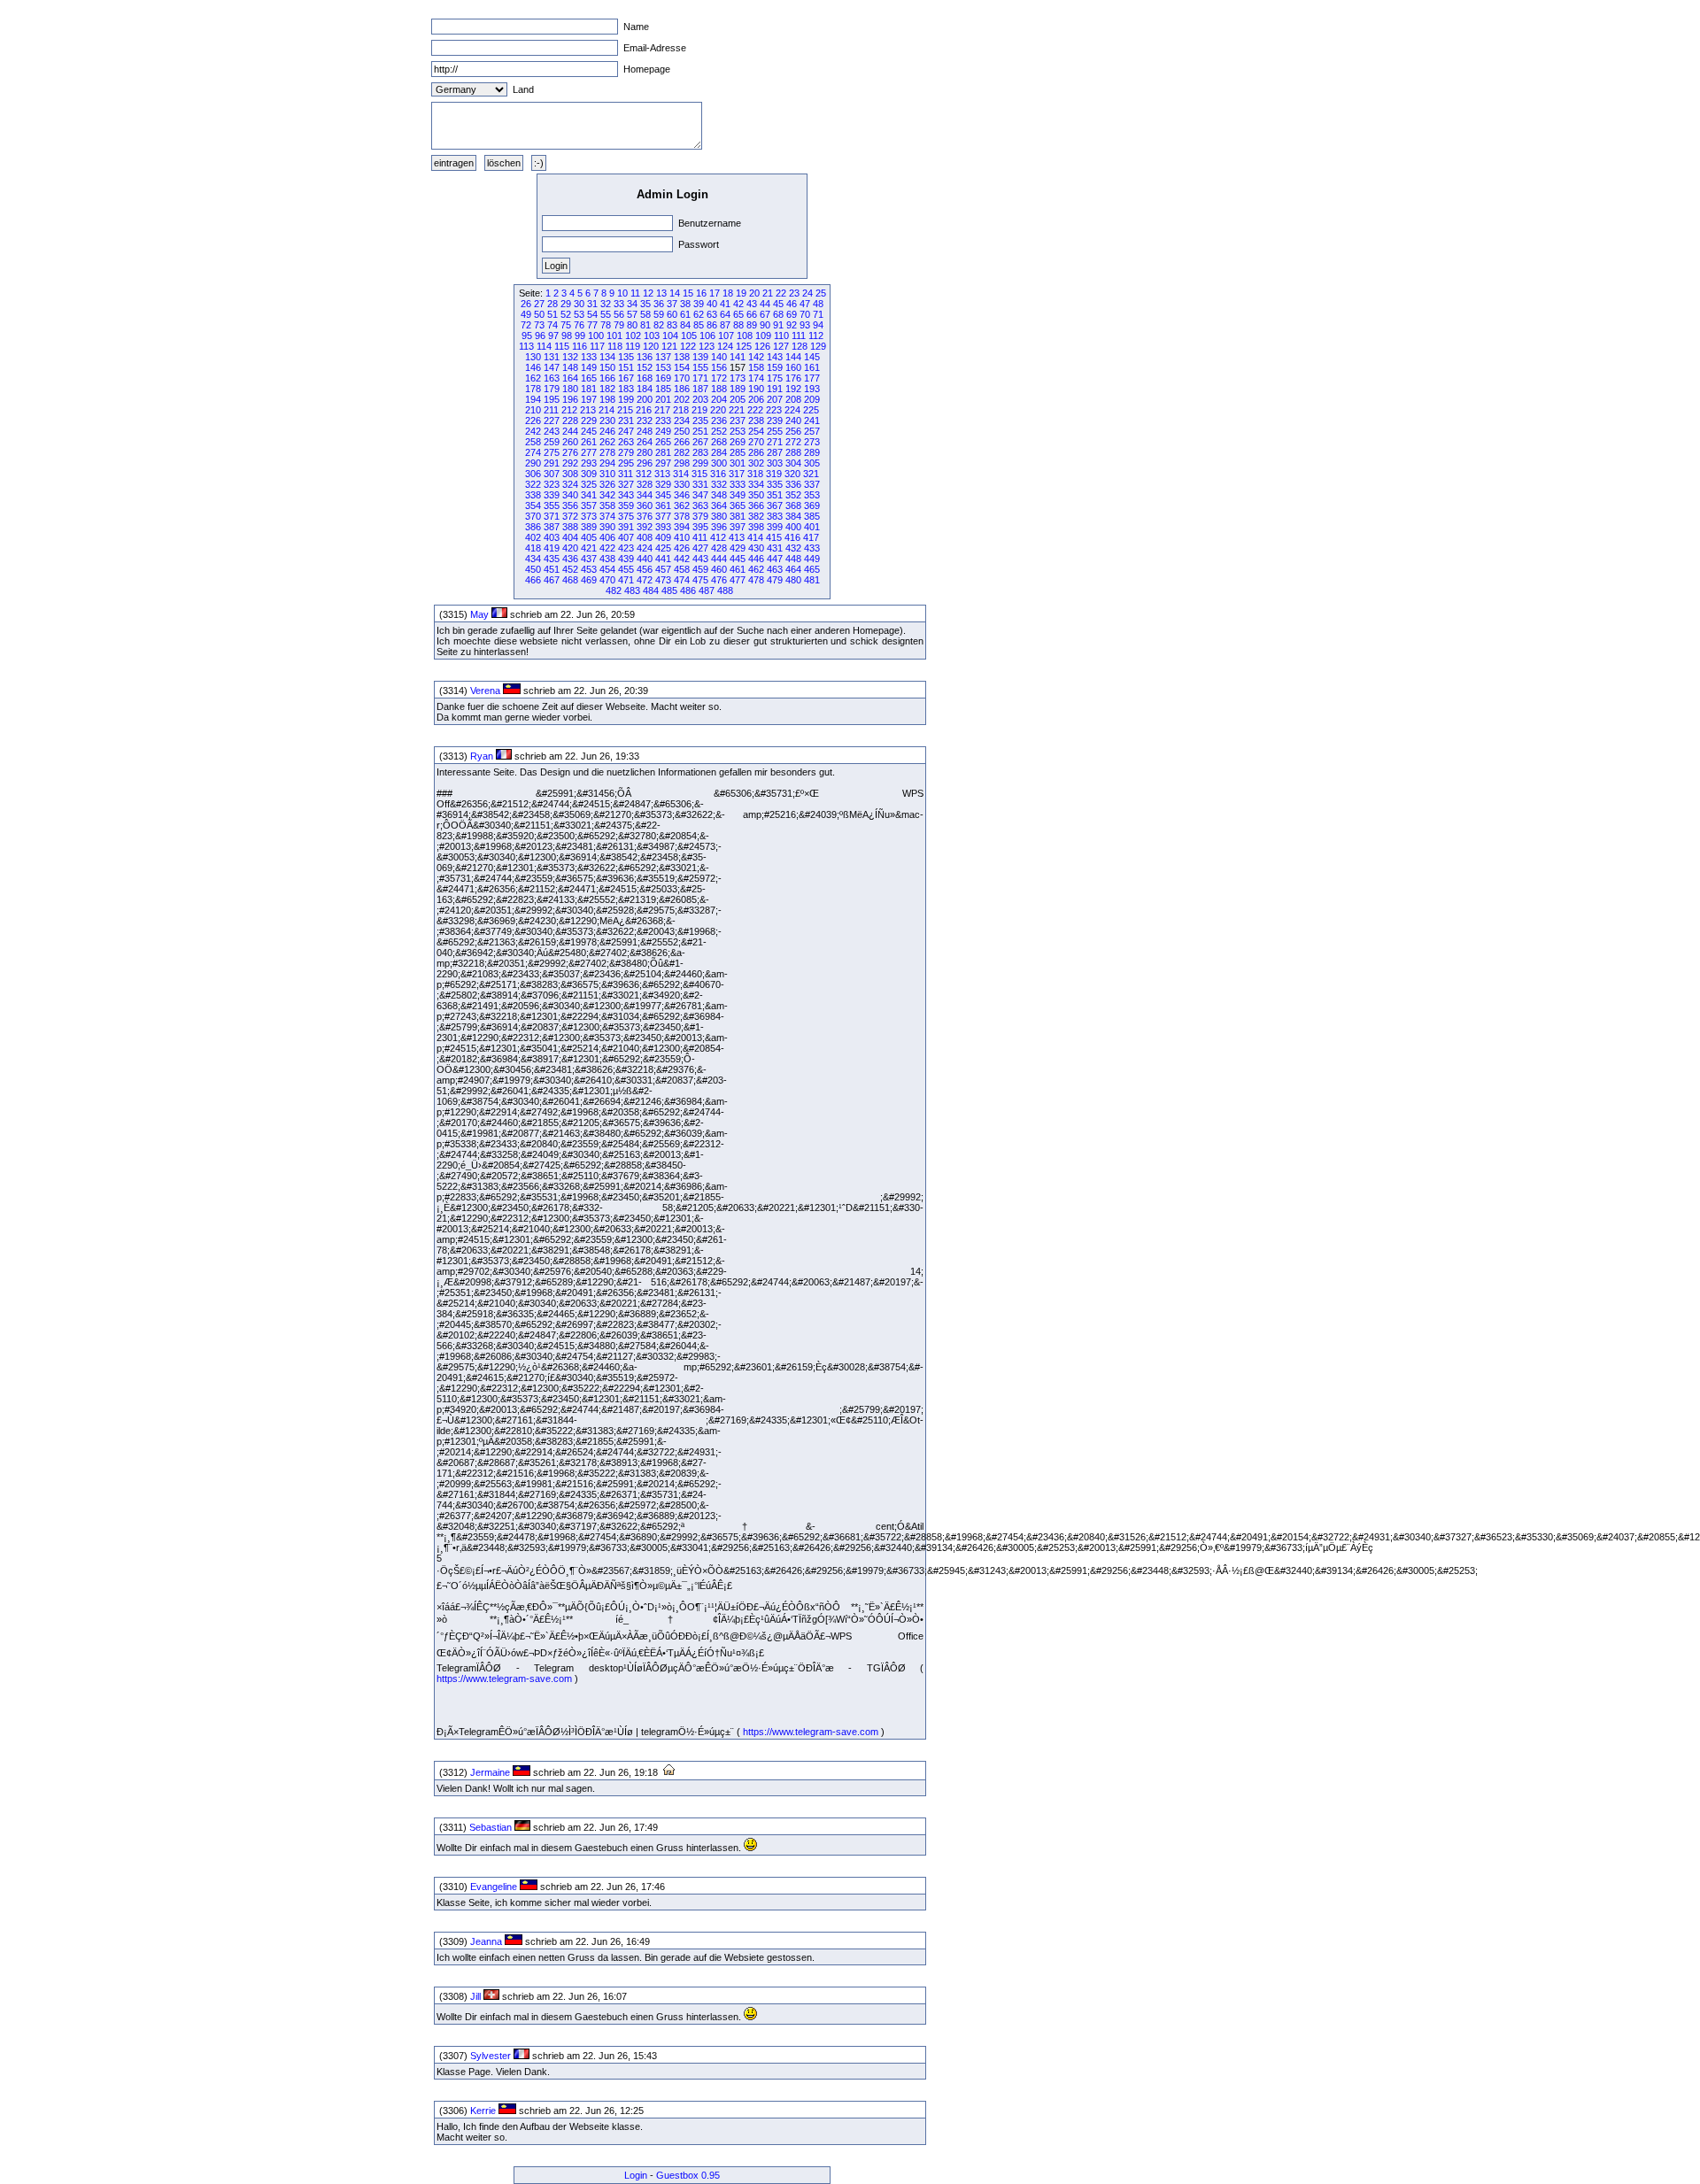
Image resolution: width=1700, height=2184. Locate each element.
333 (738, 484)
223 (774, 410)
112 (816, 336)
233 (663, 421)
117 (597, 346)
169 (663, 378)
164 (570, 378)
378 (682, 516)
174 (756, 378)
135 (626, 357)
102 (633, 336)
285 (738, 452)
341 (589, 495)
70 (805, 314)
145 (812, 357)
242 (533, 431)
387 (552, 527)
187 (700, 389)
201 (663, 399)
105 (689, 336)
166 (607, 378)
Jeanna (486, 1941)
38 (685, 304)
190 (756, 389)
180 (570, 389)
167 (626, 378)
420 (570, 548)
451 (552, 569)
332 (719, 484)
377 (663, 516)
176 (793, 378)
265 (663, 442)
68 (778, 314)
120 (651, 346)
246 (607, 431)
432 (793, 548)
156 (719, 367)
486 (688, 590)
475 (700, 580)
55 (606, 314)
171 (700, 378)
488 (725, 590)
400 (793, 527)
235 (700, 421)
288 (793, 452)
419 (552, 548)
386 (533, 527)
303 (775, 463)
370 (533, 516)
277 (589, 452)
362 (682, 505)
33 (619, 304)
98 (567, 336)
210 (533, 410)
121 (669, 346)
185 (663, 389)
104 (670, 336)
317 (737, 474)
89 (752, 325)
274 (533, 452)
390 (607, 527)
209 (812, 399)
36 (659, 304)
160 (793, 367)
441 (663, 559)
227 (552, 421)
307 (552, 474)
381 (738, 516)
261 (589, 442)
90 (765, 325)
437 (589, 559)
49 (526, 314)
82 (659, 325)
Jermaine (490, 1772)
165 (589, 378)
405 (589, 537)
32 (606, 304)
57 (632, 314)
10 (622, 293)
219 (699, 410)
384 (793, 516)
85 (699, 325)
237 (738, 421)
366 (756, 505)
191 (775, 389)
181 (589, 389)
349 (738, 495)
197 (589, 399)
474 (682, 580)
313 (662, 474)
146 (533, 367)
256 (793, 431)
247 (626, 431)
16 (701, 293)
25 (821, 293)
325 (589, 484)
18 (728, 293)
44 (765, 304)
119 (633, 346)
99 (580, 336)
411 (700, 537)
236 (719, 421)
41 (725, 304)
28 (552, 304)
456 (645, 569)
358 (607, 505)
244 (570, 431)
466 (533, 580)
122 (688, 346)
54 (592, 314)
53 (579, 314)
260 (570, 442)
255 (775, 431)
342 (607, 495)
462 (756, 569)
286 (756, 452)
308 (570, 474)
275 (552, 452)
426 (682, 548)
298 (682, 463)
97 (553, 336)
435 (552, 559)
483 (632, 590)
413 (737, 537)
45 (778, 304)
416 (792, 537)
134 (607, 357)
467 (552, 580)
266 (682, 442)
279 (626, 452)
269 (738, 442)
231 (626, 421)
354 (533, 505)
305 (812, 463)
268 (719, 442)
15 (688, 293)
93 (805, 325)
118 (615, 346)
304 (793, 463)
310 (607, 474)
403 (552, 537)
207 (775, 399)
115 (562, 346)
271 (775, 442)
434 (533, 559)
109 (763, 336)
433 (812, 548)
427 (700, 548)
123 (707, 346)
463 (775, 569)
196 (570, 399)
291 (552, 463)
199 (626, 399)
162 (533, 378)
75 (566, 325)
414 (755, 537)
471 (626, 580)
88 (738, 325)
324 (570, 484)
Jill (475, 1996)
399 (775, 527)
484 (651, 590)
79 (619, 325)
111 (799, 336)
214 (607, 410)
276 (570, 452)
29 (566, 304)
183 (626, 389)
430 (756, 548)
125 (744, 346)
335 (775, 484)
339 (552, 495)
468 (570, 580)
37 (672, 304)
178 (533, 389)
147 (552, 367)
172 (719, 378)
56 (619, 314)
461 (738, 569)
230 (607, 421)
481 (812, 580)
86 (712, 325)
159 (775, 367)
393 (663, 527)
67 (765, 314)
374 (607, 516)
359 (626, 505)
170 (682, 378)
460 (719, 569)
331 (700, 484)
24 (807, 293)
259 (552, 442)
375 (626, 516)
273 (812, 442)
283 (700, 452)
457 (663, 569)
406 (607, 537)
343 (626, 495)
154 (682, 367)
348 (719, 495)
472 (645, 580)
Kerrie (483, 2111)
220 (718, 410)
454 (607, 569)
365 (738, 505)
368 (793, 505)
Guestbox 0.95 (688, 2175)
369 (812, 505)
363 (700, 505)
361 (663, 505)
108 (745, 336)
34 (632, 304)
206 (756, 399)
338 (533, 495)
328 (645, 484)
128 (800, 346)
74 (552, 325)
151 (626, 367)
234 (682, 421)
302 (756, 463)
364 (719, 505)
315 (699, 474)
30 (579, 304)
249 (663, 431)
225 (811, 410)
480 (793, 580)
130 (533, 357)
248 (645, 431)
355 (552, 505)
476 (719, 580)
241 (812, 421)
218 (681, 410)
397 (738, 527)
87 (725, 325)
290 (533, 463)
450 (533, 569)
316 (718, 474)
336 (793, 484)
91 (778, 325)
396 (719, 527)
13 (661, 293)
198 (607, 399)
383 (775, 516)
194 (533, 399)
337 (812, 484)
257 (812, 431)
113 (526, 346)
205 (738, 399)
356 (570, 505)
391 (626, 527)
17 (715, 293)
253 (738, 431)
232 (645, 421)
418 (533, 548)
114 (544, 346)
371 (552, 516)
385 (812, 516)
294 (607, 463)
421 (589, 548)
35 (645, 304)
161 (812, 367)
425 (663, 548)
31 (592, 304)
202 (682, 399)
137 (663, 357)
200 (645, 399)
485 (669, 590)
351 (775, 495)
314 (681, 474)
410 (682, 537)
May (479, 614)
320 (792, 474)
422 (607, 548)
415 (774, 537)
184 (645, 389)
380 (719, 516)
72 (526, 325)
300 (719, 463)
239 (775, 421)
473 (663, 580)
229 (589, 421)
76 (579, 325)
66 (752, 314)
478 (756, 580)
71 (818, 314)
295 (626, 463)
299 (700, 463)
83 (672, 325)
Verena (485, 691)
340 (570, 495)
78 (606, 325)
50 (539, 314)
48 (818, 304)
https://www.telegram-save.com (504, 1679)
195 (552, 399)
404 (570, 537)
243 (552, 431)
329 (663, 484)
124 (725, 346)
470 (607, 580)
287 (775, 452)
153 (663, 367)
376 (645, 516)
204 (719, 399)
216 (644, 410)
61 (685, 314)
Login (636, 2175)
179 (552, 389)
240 (793, 421)
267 (700, 442)
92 (792, 325)
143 (775, 357)
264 (645, 442)
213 (588, 410)
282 (682, 452)
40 (712, 304)
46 (792, 304)
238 (756, 421)
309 (589, 474)
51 (552, 314)
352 (793, 495)
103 (652, 336)
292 (570, 463)
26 (526, 304)
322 (533, 484)
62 (699, 314)
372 (570, 516)
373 (589, 516)
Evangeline (494, 1887)
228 (570, 421)
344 (645, 495)
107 (726, 336)
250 (682, 431)
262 (607, 442)
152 (645, 367)
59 (659, 314)
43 (752, 304)
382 (756, 516)
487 (707, 590)
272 (793, 442)
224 (792, 410)
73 (539, 325)
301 (738, 463)
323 (552, 484)
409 (663, 537)
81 (645, 325)
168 (645, 378)
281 (663, 452)
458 (682, 569)
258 (533, 442)
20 (754, 293)
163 (552, 378)
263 (626, 442)
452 (570, 569)
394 (682, 527)
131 (552, 357)
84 (685, 325)
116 (580, 346)
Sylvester (491, 2056)
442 (682, 559)
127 (781, 346)
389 (589, 527)
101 (614, 336)
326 (607, 484)
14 (675, 293)
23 (794, 293)
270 (756, 442)
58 (645, 314)
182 (607, 389)
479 (775, 580)
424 (645, 548)
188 (719, 389)
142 (756, 357)
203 (700, 399)
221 (737, 410)
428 (719, 548)
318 (755, 474)
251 (700, 431)
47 (805, 304)
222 (755, 410)
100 (596, 336)
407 (626, 537)
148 (570, 367)
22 (781, 293)
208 (793, 399)
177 (812, 378)
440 (645, 559)
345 (663, 495)
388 (570, 527)
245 (589, 431)
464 (793, 569)
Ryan (482, 756)
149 (589, 367)
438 (607, 559)
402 (533, 537)
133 (589, 357)
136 (645, 357)
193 (812, 389)
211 (551, 410)
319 (774, 474)
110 (781, 336)
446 (756, 559)
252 (719, 431)
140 (719, 357)
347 (700, 495)
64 (725, 314)
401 (812, 527)
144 (793, 357)
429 (738, 548)
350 (756, 495)
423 (626, 548)
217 (662, 410)
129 (818, 346)
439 (626, 559)
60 (672, 314)
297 (663, 463)
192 (793, 389)
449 (812, 559)
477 (738, 580)
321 (811, 474)
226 (533, 421)
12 (648, 293)
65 (738, 314)
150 (607, 367)
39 (699, 304)
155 (700, 367)
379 (700, 516)
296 (645, 463)
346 (682, 495)
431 (775, 548)
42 (738, 304)
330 (682, 484)
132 (570, 357)
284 (719, 452)
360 (645, 505)
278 (607, 452)
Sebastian (491, 1827)
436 (570, 559)
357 (589, 505)
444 (719, 559)
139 (700, 357)
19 (741, 293)
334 (756, 484)
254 (756, 431)
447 (775, 559)
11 (635, 293)
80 (632, 325)
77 (592, 325)
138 (682, 357)
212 (569, 410)
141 (738, 357)
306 (533, 474)
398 (756, 527)
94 (818, 325)
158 (756, 367)
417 (811, 537)
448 (793, 559)
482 (614, 590)
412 (718, 537)
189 (738, 389)
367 (775, 505)
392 (645, 527)
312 (644, 474)
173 (738, 378)
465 (812, 569)
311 (626, 474)
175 (775, 378)
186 (682, 389)
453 (589, 569)
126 (762, 346)
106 (707, 336)
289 (812, 452)
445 (738, 559)
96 (540, 336)
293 (589, 463)
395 (700, 527)
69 (792, 314)
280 (645, 452)
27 (539, 304)
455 (626, 569)
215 (625, 410)
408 (645, 537)
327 (626, 484)
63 (712, 314)
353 (812, 495)
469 (589, 580)
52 (566, 314)
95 (527, 336)
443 (700, 559)
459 (700, 569)
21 (768, 293)
